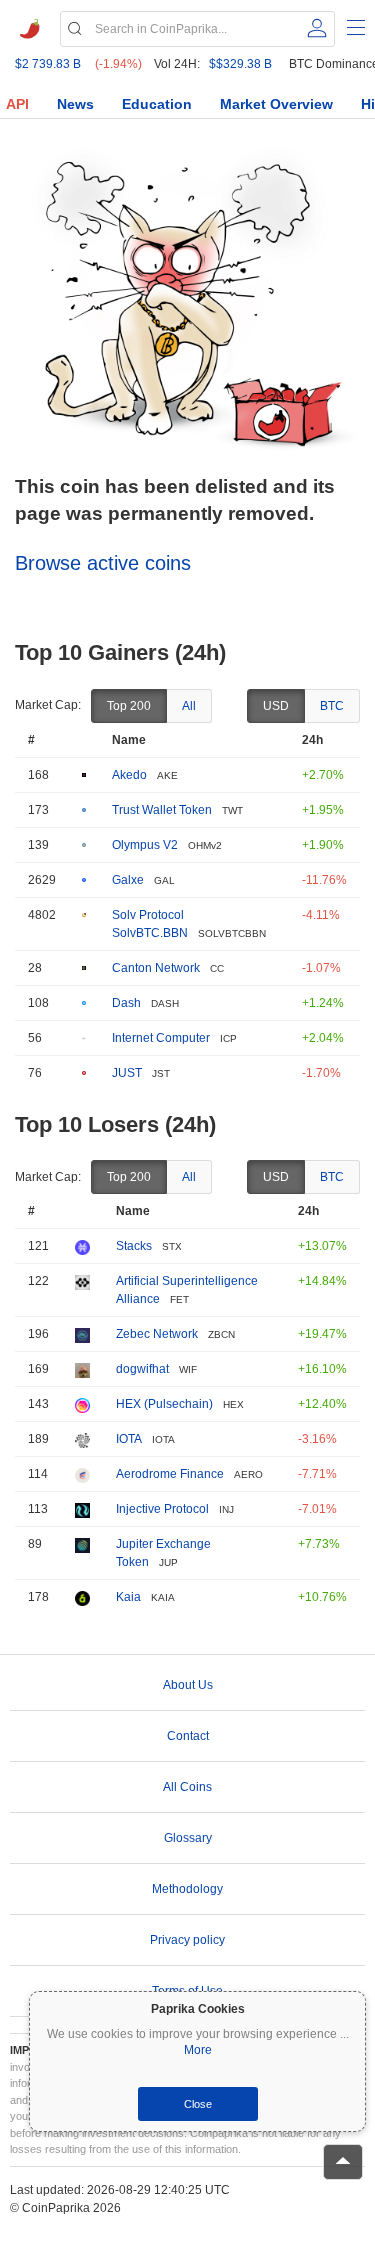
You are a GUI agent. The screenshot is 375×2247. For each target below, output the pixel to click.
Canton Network (156, 968)
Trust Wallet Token (162, 810)
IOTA (129, 1439)
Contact (188, 1736)
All (189, 706)
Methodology (187, 1889)
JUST (127, 1073)
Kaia (128, 1597)
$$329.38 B (240, 64)
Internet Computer (161, 1038)
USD (276, 706)
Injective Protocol (162, 1509)
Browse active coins (103, 563)
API (17, 104)
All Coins (187, 1787)
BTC (332, 706)
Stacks (134, 1246)
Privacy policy (187, 1940)
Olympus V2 (145, 845)
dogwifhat (142, 1369)
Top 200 (129, 706)
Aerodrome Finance (170, 1474)
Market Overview (276, 104)
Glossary (188, 1838)
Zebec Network (157, 1334)
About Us (188, 1685)
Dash (126, 1003)
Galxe (128, 880)
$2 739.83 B (48, 64)
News (75, 104)
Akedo (129, 775)
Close (198, 2104)
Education (157, 104)
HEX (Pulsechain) (164, 1404)
